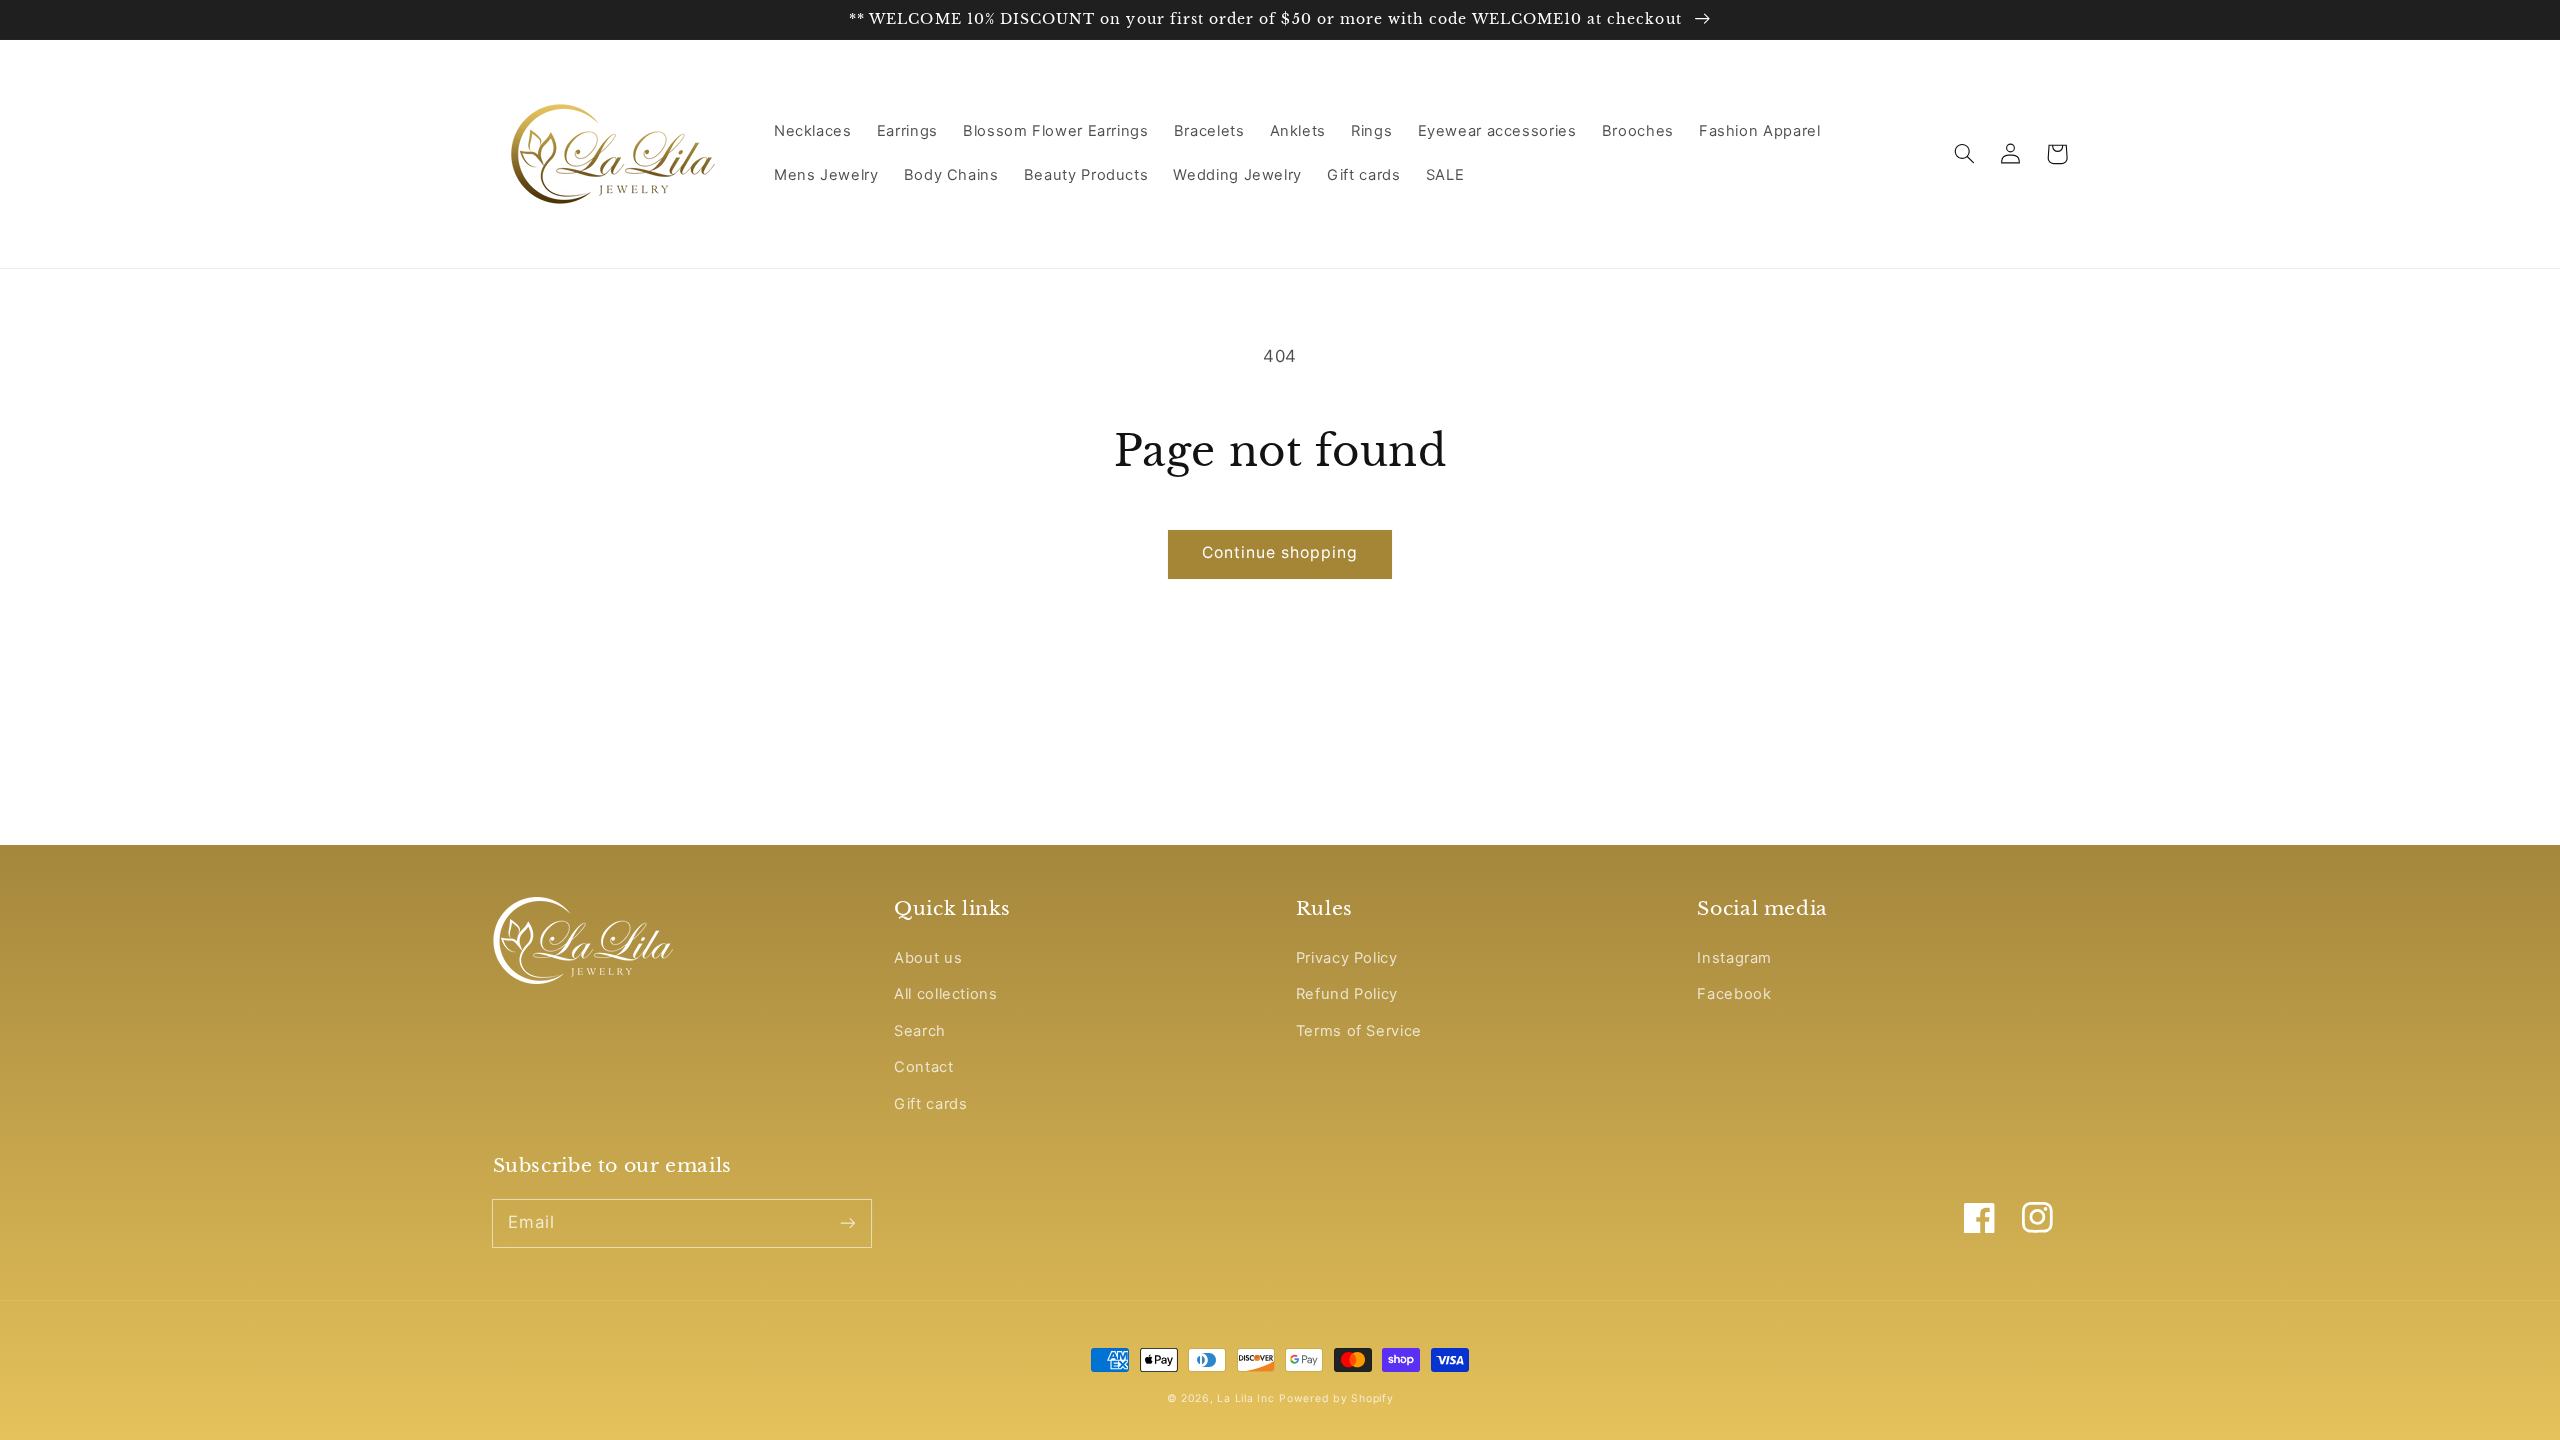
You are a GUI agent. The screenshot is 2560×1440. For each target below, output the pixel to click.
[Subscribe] (847, 1223)
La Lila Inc (1245, 1398)
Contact (923, 1067)
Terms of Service (1359, 1031)
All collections (945, 994)
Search (920, 1031)
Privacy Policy (1347, 958)
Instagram (1734, 958)
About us (928, 958)
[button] (1965, 154)
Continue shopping (1280, 552)
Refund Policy (1347, 994)
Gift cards (930, 1104)
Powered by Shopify (1336, 1398)
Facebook (1734, 994)
